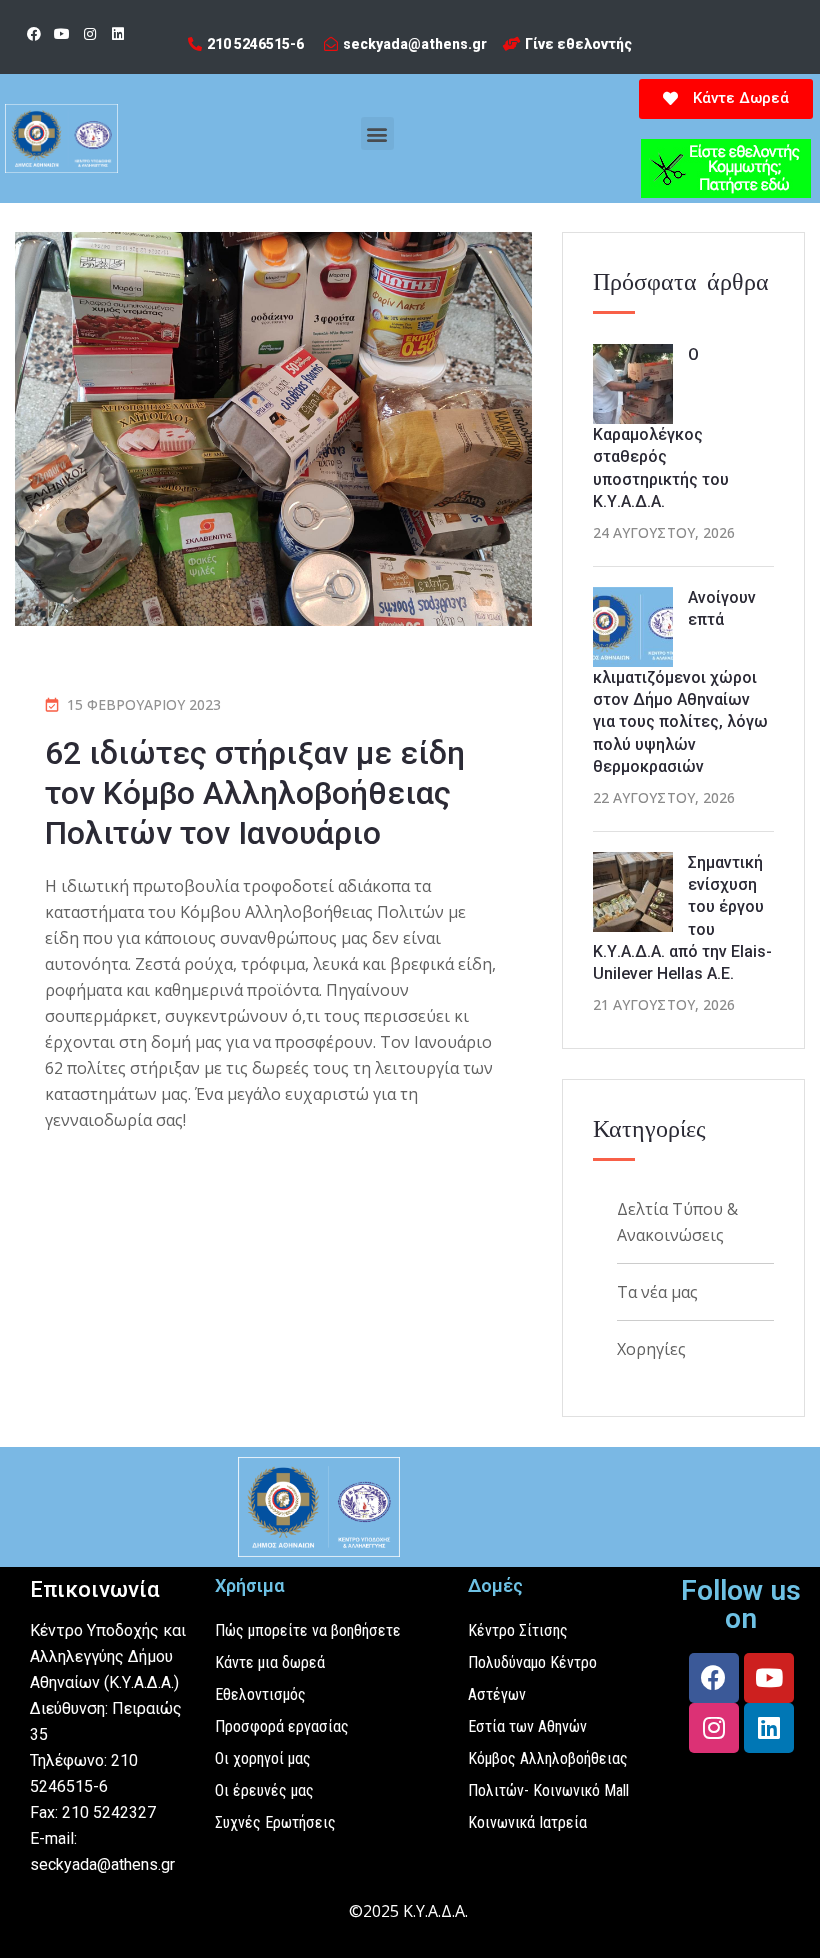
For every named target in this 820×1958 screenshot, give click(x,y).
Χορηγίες (651, 1349)
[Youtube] (62, 34)
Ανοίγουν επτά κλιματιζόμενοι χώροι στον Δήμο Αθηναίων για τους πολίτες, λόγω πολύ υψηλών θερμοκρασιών (680, 682)
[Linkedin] (118, 34)
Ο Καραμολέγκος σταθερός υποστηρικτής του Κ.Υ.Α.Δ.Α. (661, 428)
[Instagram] (90, 34)
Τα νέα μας (657, 1292)
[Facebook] (34, 34)
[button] (377, 133)
